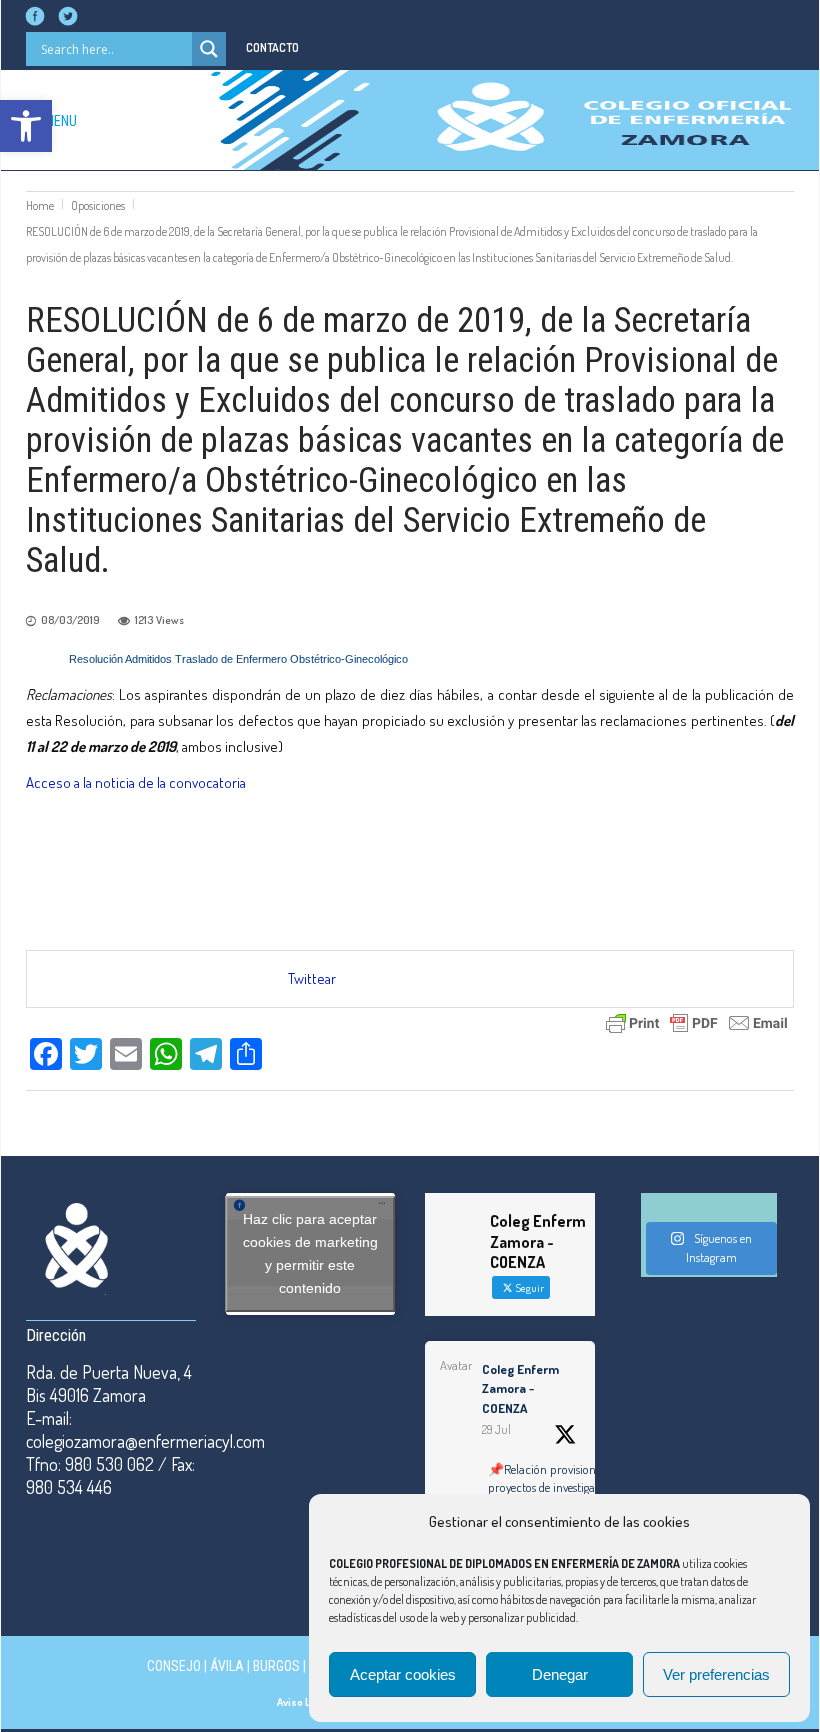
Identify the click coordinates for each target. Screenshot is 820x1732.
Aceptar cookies (403, 1674)
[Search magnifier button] (209, 49)
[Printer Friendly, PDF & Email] (697, 1020)
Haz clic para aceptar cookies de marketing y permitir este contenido (310, 1253)
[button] (26, 126)
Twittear (312, 978)
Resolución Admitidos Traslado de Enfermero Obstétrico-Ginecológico (238, 659)
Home (40, 205)
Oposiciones (98, 205)
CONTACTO (272, 47)
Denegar (560, 1674)
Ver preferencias (716, 1674)
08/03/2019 (70, 620)
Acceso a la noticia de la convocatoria (136, 782)
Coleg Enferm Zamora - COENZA (520, 1388)
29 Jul (496, 1429)
